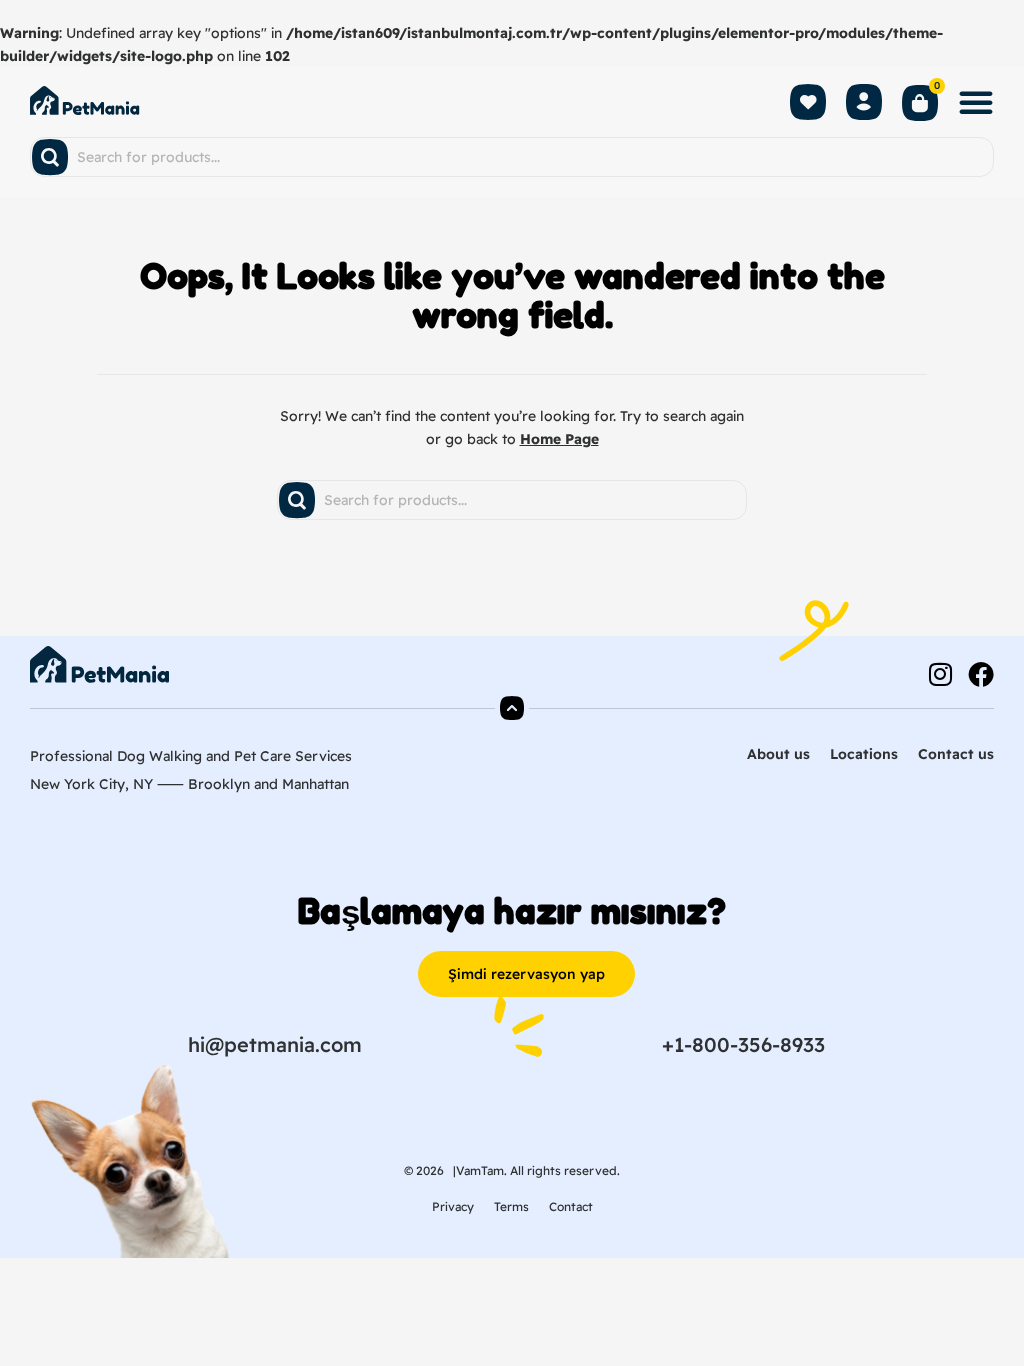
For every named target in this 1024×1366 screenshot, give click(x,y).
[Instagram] (940, 674)
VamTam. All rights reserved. (538, 1170)
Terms (511, 1206)
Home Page (559, 439)
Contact (571, 1206)
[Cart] (920, 104)
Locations (864, 754)
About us (778, 754)
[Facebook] (981, 674)
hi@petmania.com (275, 1044)
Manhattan (315, 784)
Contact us (956, 754)
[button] (976, 102)
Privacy (453, 1206)
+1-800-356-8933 (743, 1044)
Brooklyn (219, 784)
